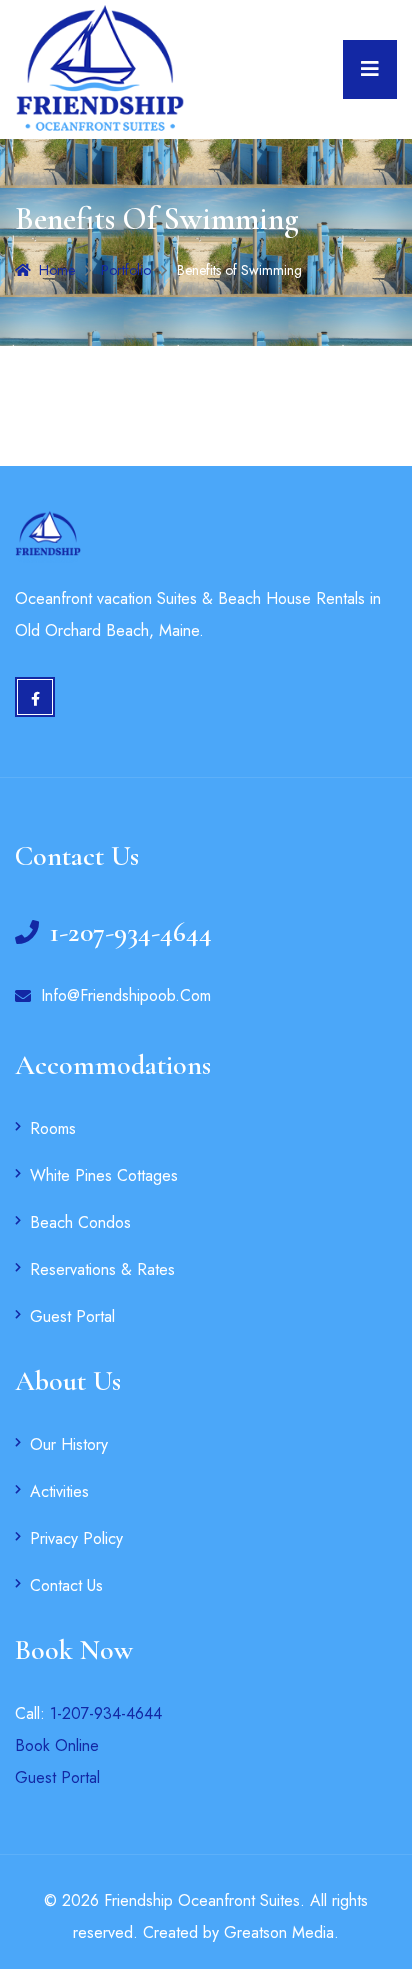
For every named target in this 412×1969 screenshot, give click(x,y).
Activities (59, 1491)
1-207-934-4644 (106, 1713)
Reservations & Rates (102, 1269)
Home (57, 270)
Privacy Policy (76, 1538)
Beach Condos (80, 1222)
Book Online (57, 1745)
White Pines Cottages (104, 1175)
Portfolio (126, 270)
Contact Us (66, 1585)
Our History (69, 1444)
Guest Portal (72, 1316)
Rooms (53, 1128)
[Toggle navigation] (370, 69)
